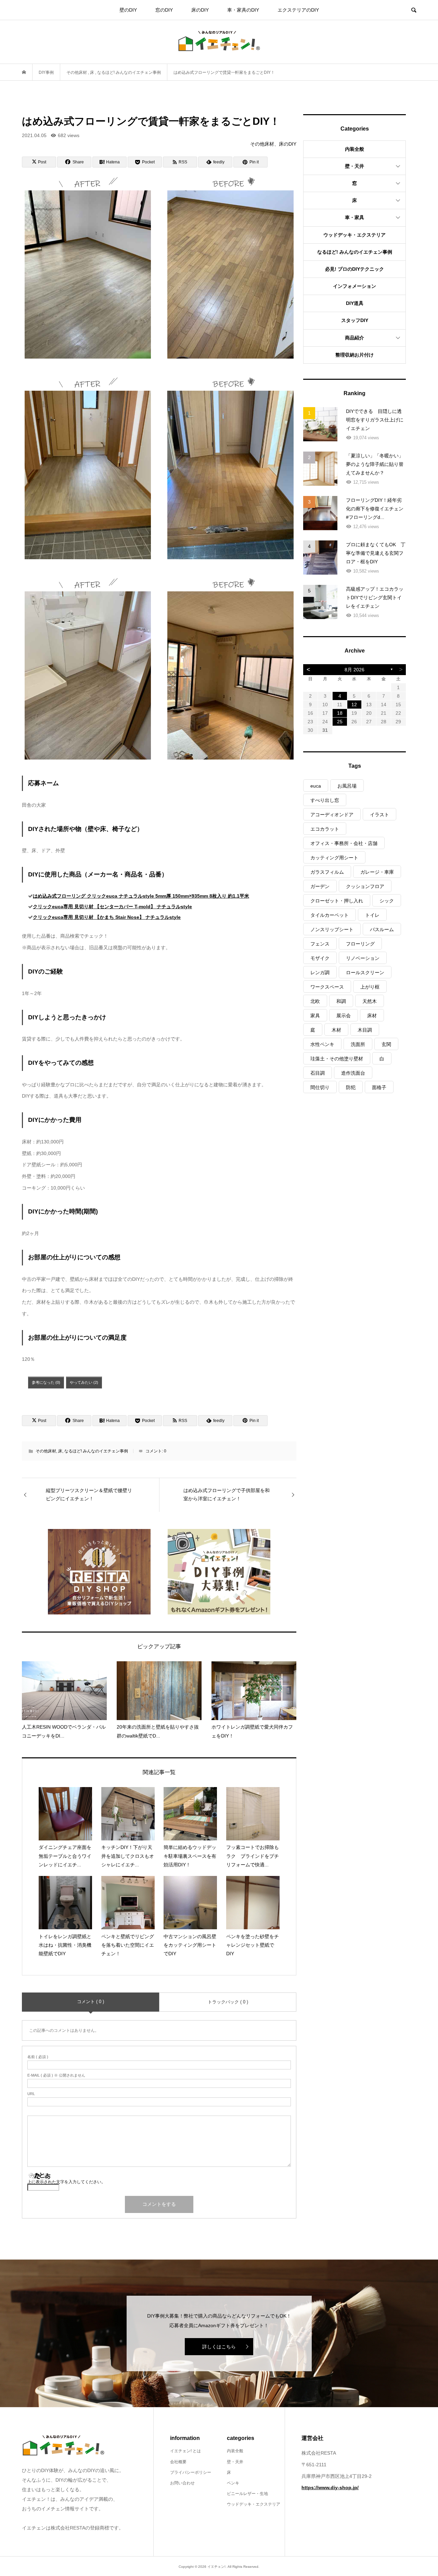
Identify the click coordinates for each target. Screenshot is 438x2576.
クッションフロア (365, 886)
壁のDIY (128, 10)
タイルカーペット (330, 915)
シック (387, 901)
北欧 (315, 1001)
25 (340, 722)
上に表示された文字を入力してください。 (66, 2182)
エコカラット (325, 829)
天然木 (370, 1001)
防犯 (351, 1087)
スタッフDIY (355, 320)
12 (354, 705)
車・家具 (355, 217)
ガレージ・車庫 (377, 872)
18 (340, 713)
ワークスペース (327, 987)
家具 (315, 1016)
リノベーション (363, 958)
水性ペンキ (322, 1044)
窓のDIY (164, 10)
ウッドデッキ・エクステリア (355, 235)
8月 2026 (355, 670)
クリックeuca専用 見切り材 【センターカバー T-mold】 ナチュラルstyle (112, 907)
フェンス (320, 944)
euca (316, 786)
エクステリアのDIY (298, 10)
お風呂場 (347, 786)
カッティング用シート (334, 858)
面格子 (379, 1087)
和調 (341, 1001)
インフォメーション (355, 286)
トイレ (372, 915)
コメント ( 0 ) (91, 2002)
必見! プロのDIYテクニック (355, 269)
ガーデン (320, 886)
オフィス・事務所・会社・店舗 (344, 843)
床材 (372, 1016)
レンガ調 (320, 972)
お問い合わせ (182, 2483)
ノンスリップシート (332, 929)
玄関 (386, 1044)
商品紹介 (355, 338)
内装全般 (355, 149)
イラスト (379, 815)
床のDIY (200, 10)
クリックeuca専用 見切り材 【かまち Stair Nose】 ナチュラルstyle (107, 917)
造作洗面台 (353, 1073)
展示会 (344, 1016)
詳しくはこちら (219, 2347)
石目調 (318, 1073)
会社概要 (178, 2462)
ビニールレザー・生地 (247, 2494)
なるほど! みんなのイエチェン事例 (96, 1451)
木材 (336, 1030)
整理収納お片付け (355, 355)
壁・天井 (355, 166)
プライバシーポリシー (191, 2472)
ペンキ (233, 2483)
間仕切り (320, 1087)
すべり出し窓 (325, 800)
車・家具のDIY (243, 10)
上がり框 (370, 987)
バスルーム (382, 929)
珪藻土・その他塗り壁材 (337, 1059)
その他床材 (46, 1451)
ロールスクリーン (365, 972)
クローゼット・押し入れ (337, 901)
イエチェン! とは (185, 2451)
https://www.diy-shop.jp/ (330, 2487)
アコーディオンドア (332, 815)
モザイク (320, 958)
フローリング (360, 944)
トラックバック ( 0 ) (228, 2002)
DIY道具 (355, 303)
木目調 (365, 1030)
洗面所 (358, 1044)
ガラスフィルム (327, 872)
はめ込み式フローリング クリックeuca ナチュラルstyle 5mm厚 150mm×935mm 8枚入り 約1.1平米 (141, 896)
